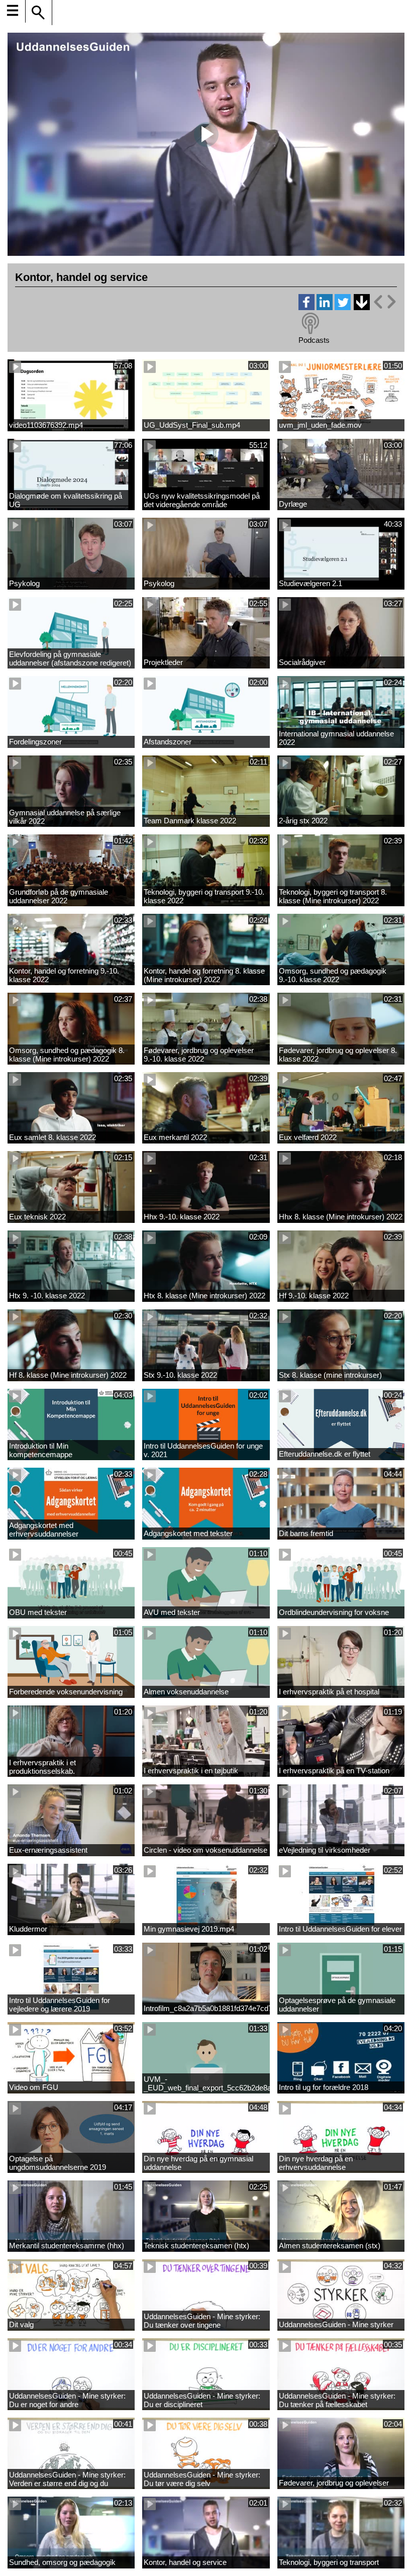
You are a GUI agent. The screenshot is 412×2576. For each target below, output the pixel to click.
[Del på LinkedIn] (325, 307)
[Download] (361, 302)
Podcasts (314, 340)
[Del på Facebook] (306, 307)
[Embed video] (384, 302)
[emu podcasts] (311, 324)
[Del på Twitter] (343, 307)
